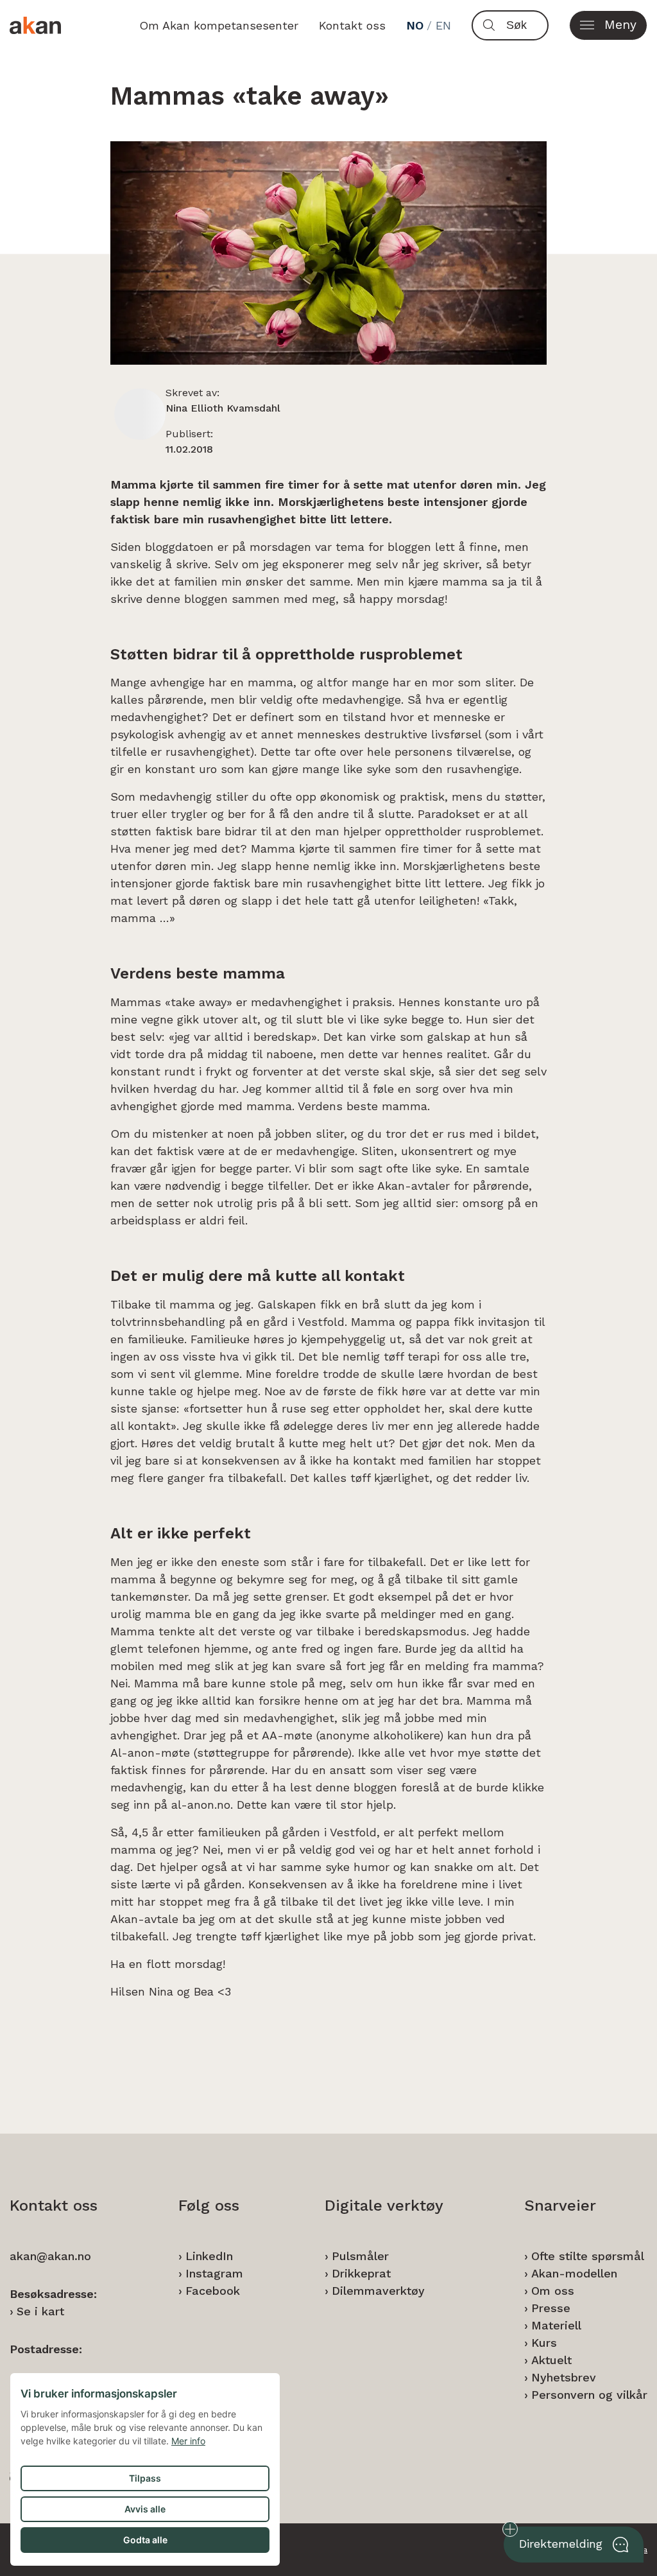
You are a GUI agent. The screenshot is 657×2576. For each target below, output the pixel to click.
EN (443, 25)
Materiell (556, 2325)
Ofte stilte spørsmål (588, 2256)
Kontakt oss (352, 25)
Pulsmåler (360, 2256)
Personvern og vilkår (589, 2395)
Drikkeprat (361, 2273)
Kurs (544, 2343)
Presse (551, 2308)
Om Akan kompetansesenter (219, 25)
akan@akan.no (50, 2256)
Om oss (553, 2291)
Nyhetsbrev (564, 2377)
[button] (608, 25)
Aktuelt (551, 2360)
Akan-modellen (574, 2273)
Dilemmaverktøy (378, 2291)
